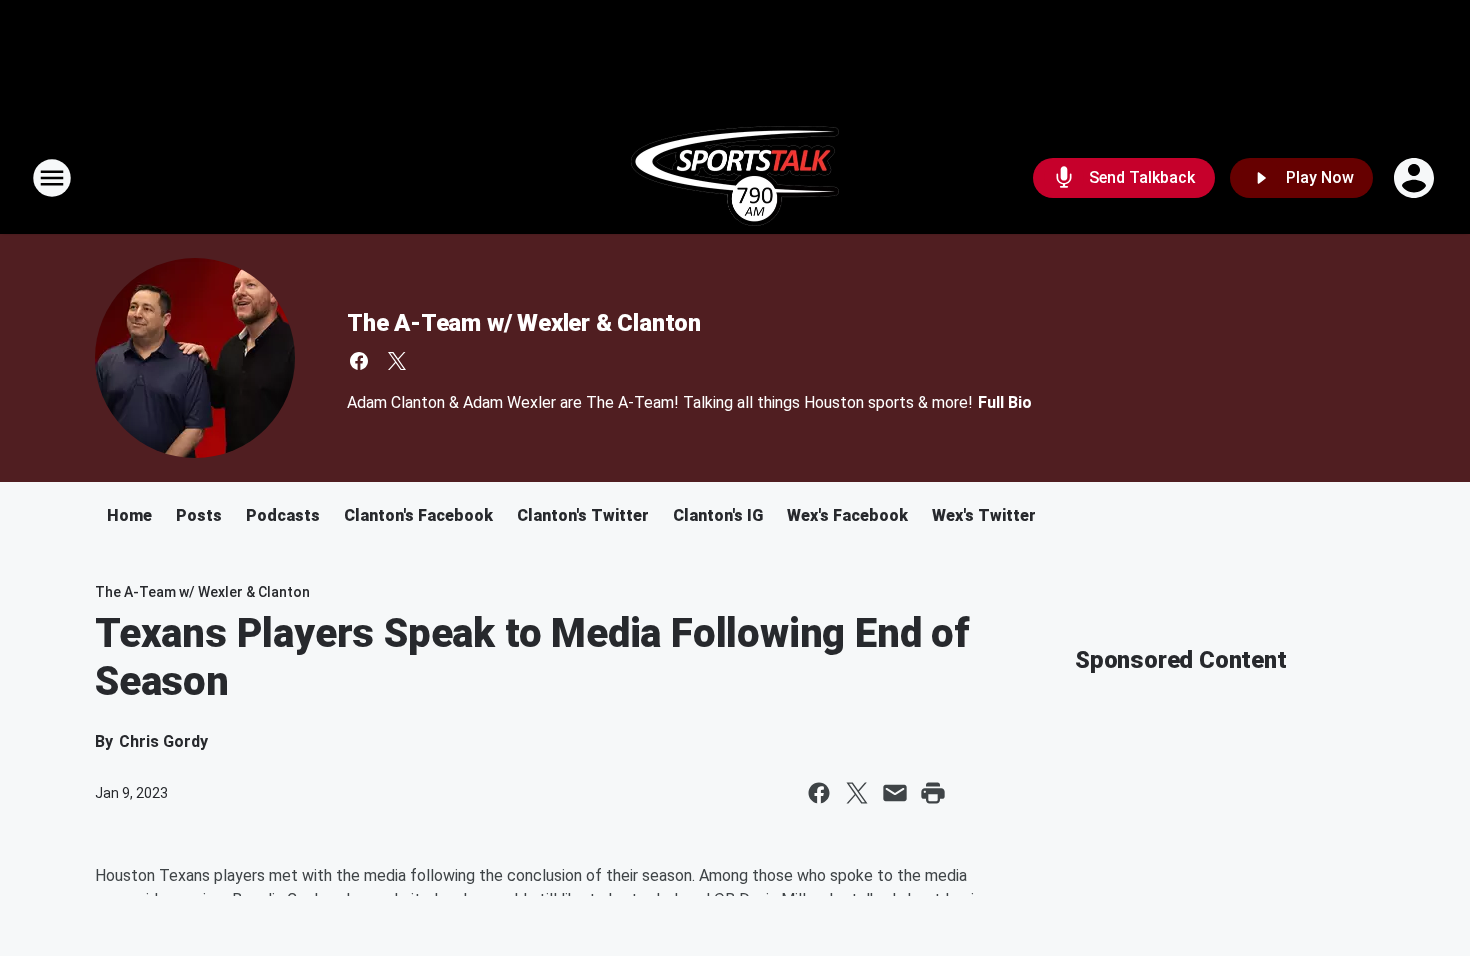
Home (129, 515)
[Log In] (1416, 178)
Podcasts (283, 515)
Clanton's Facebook (418, 515)
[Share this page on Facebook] (819, 793)
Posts (199, 515)
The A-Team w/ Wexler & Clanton (524, 323)
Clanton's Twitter (583, 515)
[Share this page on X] (857, 793)
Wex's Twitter (984, 515)
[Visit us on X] (397, 361)
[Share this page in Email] (895, 793)
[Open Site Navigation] (52, 178)
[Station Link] (735, 178)
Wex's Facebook (847, 515)
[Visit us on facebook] (359, 361)
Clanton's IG (718, 515)
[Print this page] (933, 793)
